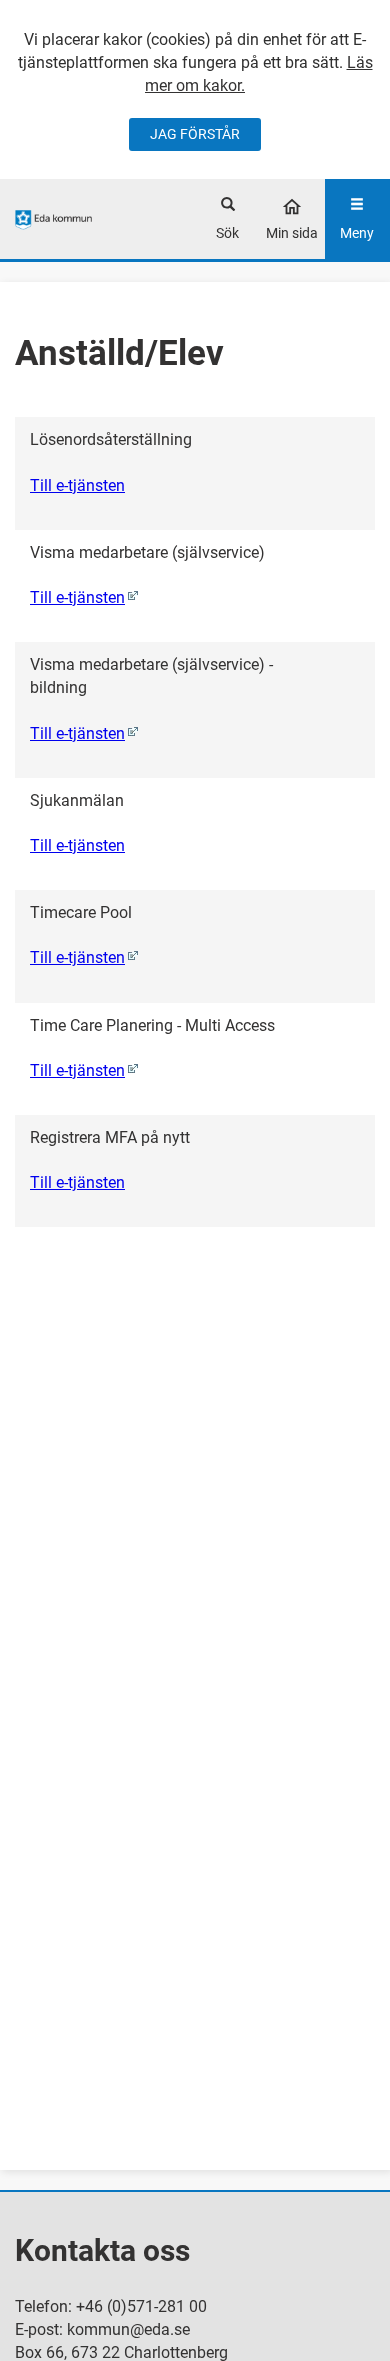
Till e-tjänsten (77, 485)
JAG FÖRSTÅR (195, 134)
